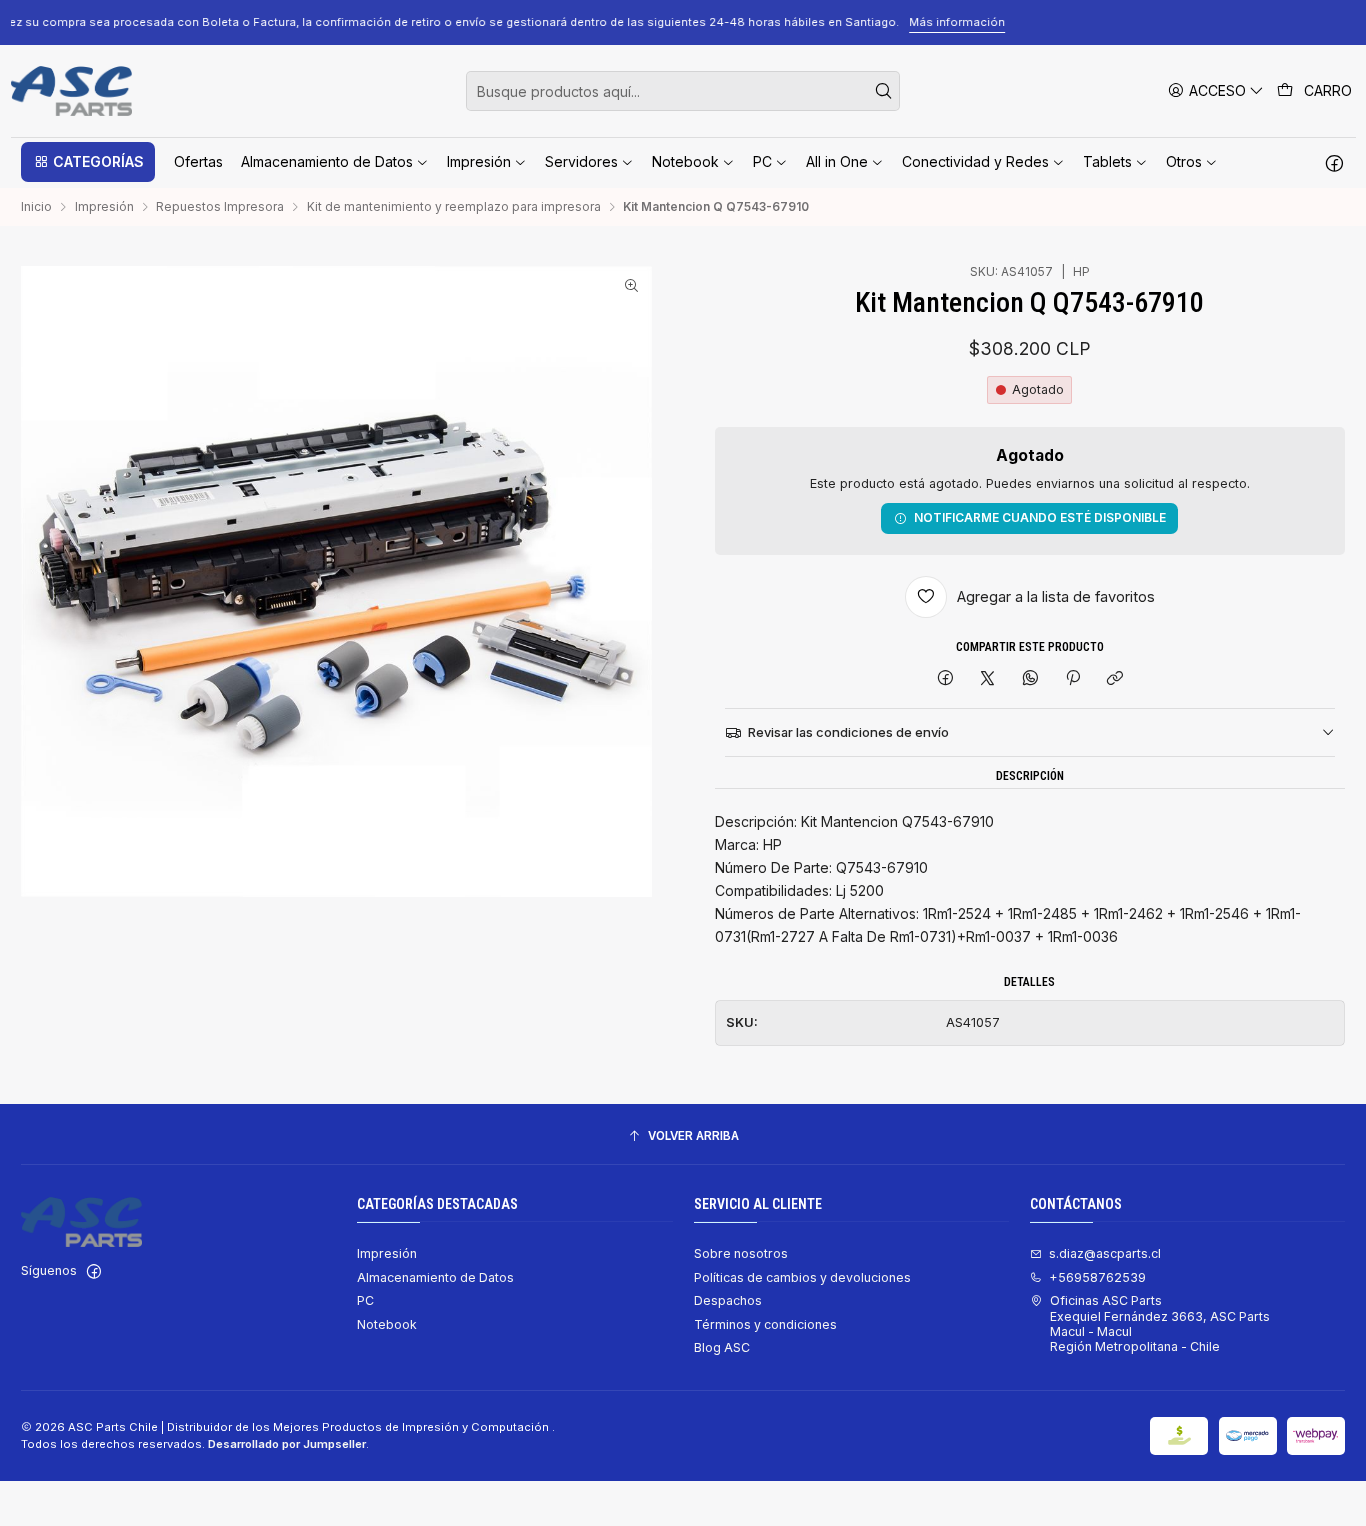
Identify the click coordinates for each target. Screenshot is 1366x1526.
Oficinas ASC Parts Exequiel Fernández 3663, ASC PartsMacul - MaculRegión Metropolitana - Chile (1160, 1323)
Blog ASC (722, 1347)
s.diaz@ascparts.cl (1105, 1253)
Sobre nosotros (741, 1253)
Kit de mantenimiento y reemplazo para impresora (454, 207)
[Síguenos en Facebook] (1334, 162)
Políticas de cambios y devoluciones (802, 1277)
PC (365, 1300)
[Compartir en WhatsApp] (1031, 679)
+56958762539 (1097, 1277)
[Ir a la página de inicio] (71, 91)
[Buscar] (883, 91)
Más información (1209, 22)
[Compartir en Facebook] (945, 679)
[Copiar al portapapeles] (1115, 679)
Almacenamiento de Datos (435, 1277)
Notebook (387, 1324)
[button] (88, 162)
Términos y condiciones (765, 1324)
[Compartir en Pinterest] (1073, 679)
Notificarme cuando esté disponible (1040, 517)
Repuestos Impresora (220, 207)
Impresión (104, 207)
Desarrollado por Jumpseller (287, 1444)
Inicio (36, 207)
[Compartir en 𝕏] (988, 679)
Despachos (728, 1300)
